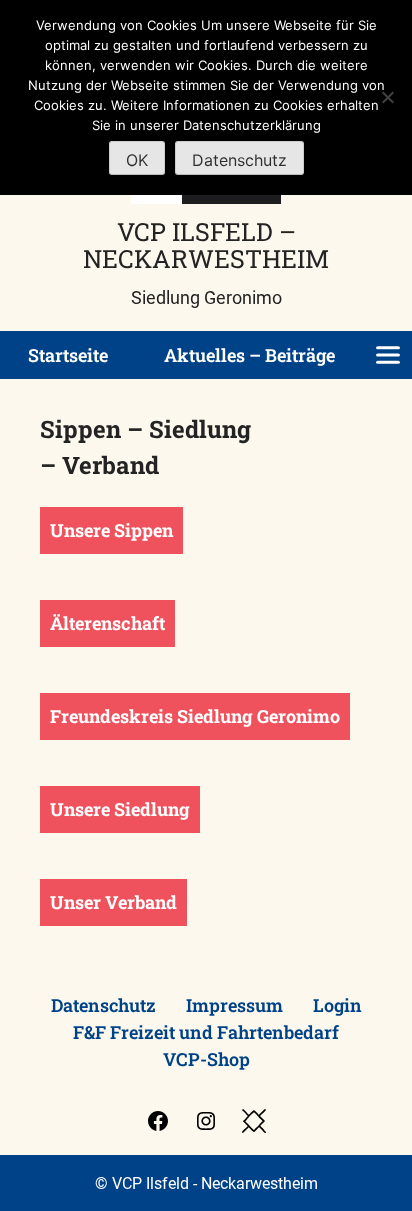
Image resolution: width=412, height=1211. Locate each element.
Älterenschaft (107, 623)
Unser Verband (113, 902)
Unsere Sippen (111, 530)
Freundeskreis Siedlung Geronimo (195, 716)
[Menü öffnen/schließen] (388, 355)
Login (337, 1005)
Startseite (68, 355)
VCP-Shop (206, 1059)
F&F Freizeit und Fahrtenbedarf (206, 1032)
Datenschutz (103, 1005)
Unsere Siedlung (120, 809)
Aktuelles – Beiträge (249, 355)
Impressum (234, 1005)
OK (137, 160)
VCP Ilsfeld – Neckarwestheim (206, 245)
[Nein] (387, 97)
